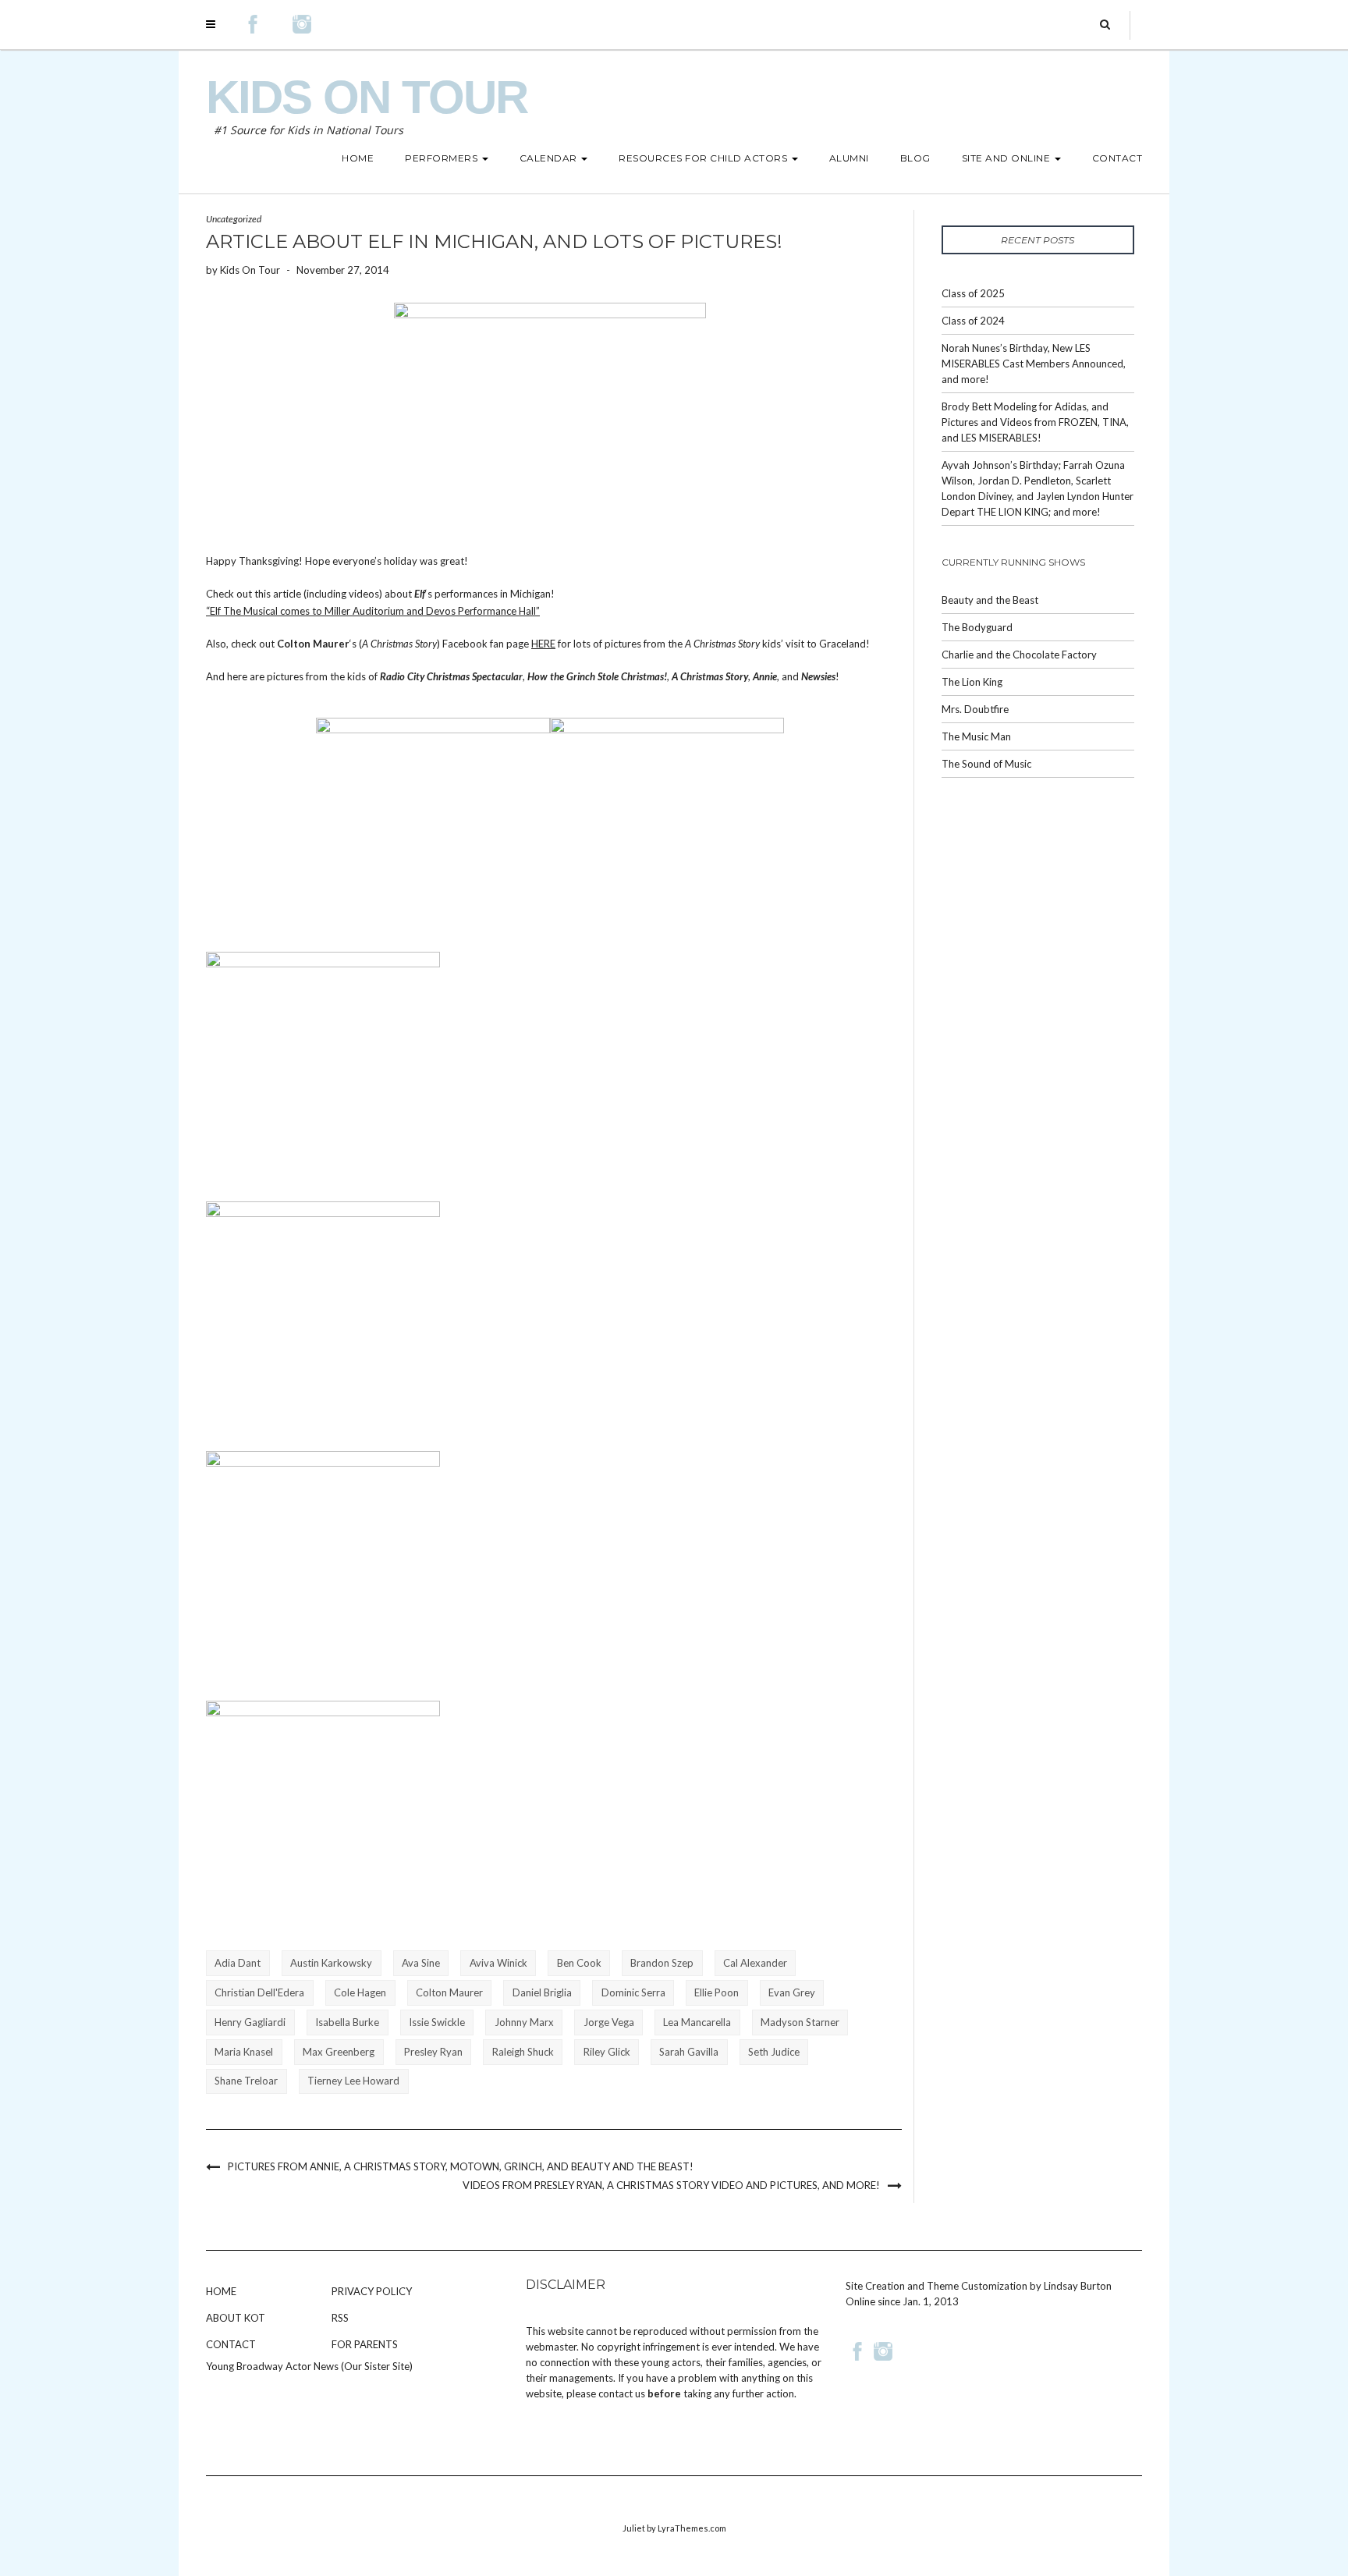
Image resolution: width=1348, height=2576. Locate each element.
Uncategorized (234, 219)
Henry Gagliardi (250, 2022)
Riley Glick (607, 2052)
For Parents (365, 2344)
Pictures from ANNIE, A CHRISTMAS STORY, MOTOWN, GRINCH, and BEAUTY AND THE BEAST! (461, 2166)
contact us (622, 2393)
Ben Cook (579, 1963)
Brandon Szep (662, 1963)
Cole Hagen (360, 1992)
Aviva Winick (498, 1963)
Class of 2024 (973, 321)
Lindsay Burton (1078, 2286)
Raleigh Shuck (523, 2052)
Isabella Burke (347, 2022)
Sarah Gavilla (689, 2052)
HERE (543, 644)
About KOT (236, 2318)
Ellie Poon (717, 1992)
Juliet (634, 2528)
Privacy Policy (372, 2291)
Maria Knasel (244, 2052)
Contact (231, 2344)
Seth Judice (774, 2052)
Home (221, 2291)
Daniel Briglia (542, 1992)
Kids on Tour (367, 97)
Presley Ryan (433, 2052)
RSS (340, 2318)
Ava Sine (421, 1963)
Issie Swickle (437, 2022)
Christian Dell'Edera (259, 1992)
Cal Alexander (755, 1963)
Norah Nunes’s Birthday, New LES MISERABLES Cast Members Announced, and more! (1034, 364)
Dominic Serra (633, 1992)
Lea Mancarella (697, 2022)
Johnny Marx (524, 2022)
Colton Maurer (449, 1992)
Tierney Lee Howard (353, 2081)
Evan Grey (792, 1992)
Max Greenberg (339, 2052)
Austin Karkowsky (331, 1963)
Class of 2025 (973, 293)
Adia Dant (238, 1963)
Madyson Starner (800, 2022)
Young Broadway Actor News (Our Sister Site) (309, 2366)
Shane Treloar (246, 2081)
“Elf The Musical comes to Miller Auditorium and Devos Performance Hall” (373, 611)
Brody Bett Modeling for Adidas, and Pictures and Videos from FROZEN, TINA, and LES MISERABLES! (1035, 422)
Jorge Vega (609, 2022)
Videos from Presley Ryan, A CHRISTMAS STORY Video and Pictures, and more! (671, 2185)
